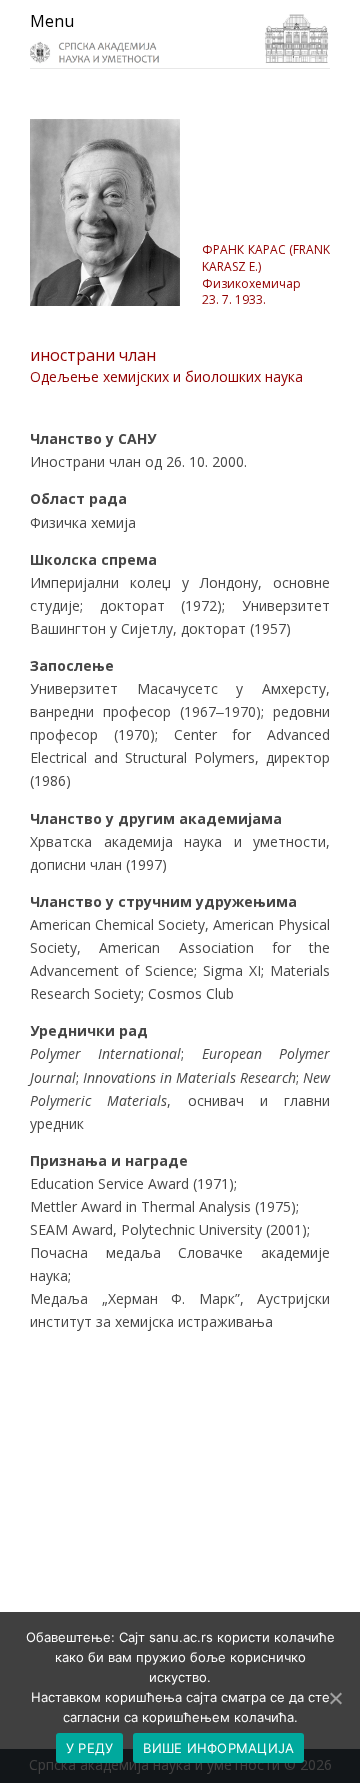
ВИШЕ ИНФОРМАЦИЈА (218, 1748)
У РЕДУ (90, 1748)
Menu (52, 21)
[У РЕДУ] (335, 1698)
